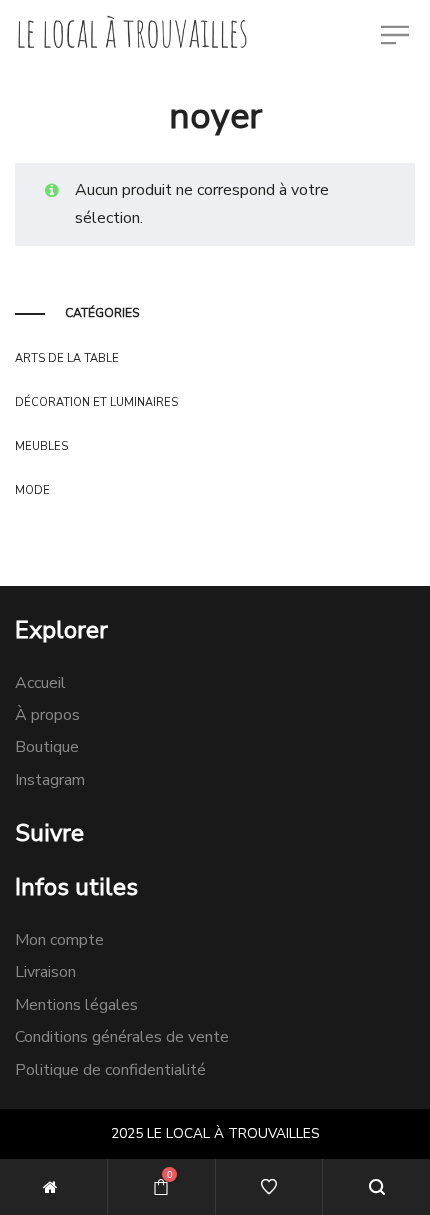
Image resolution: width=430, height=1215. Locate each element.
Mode (32, 490)
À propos (47, 715)
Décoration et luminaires (96, 402)
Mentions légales (76, 1005)
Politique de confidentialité (110, 1070)
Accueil (40, 683)
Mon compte (59, 940)
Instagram (50, 780)
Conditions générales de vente (122, 1037)
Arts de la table (67, 358)
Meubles (41, 446)
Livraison (45, 972)
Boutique (47, 747)
